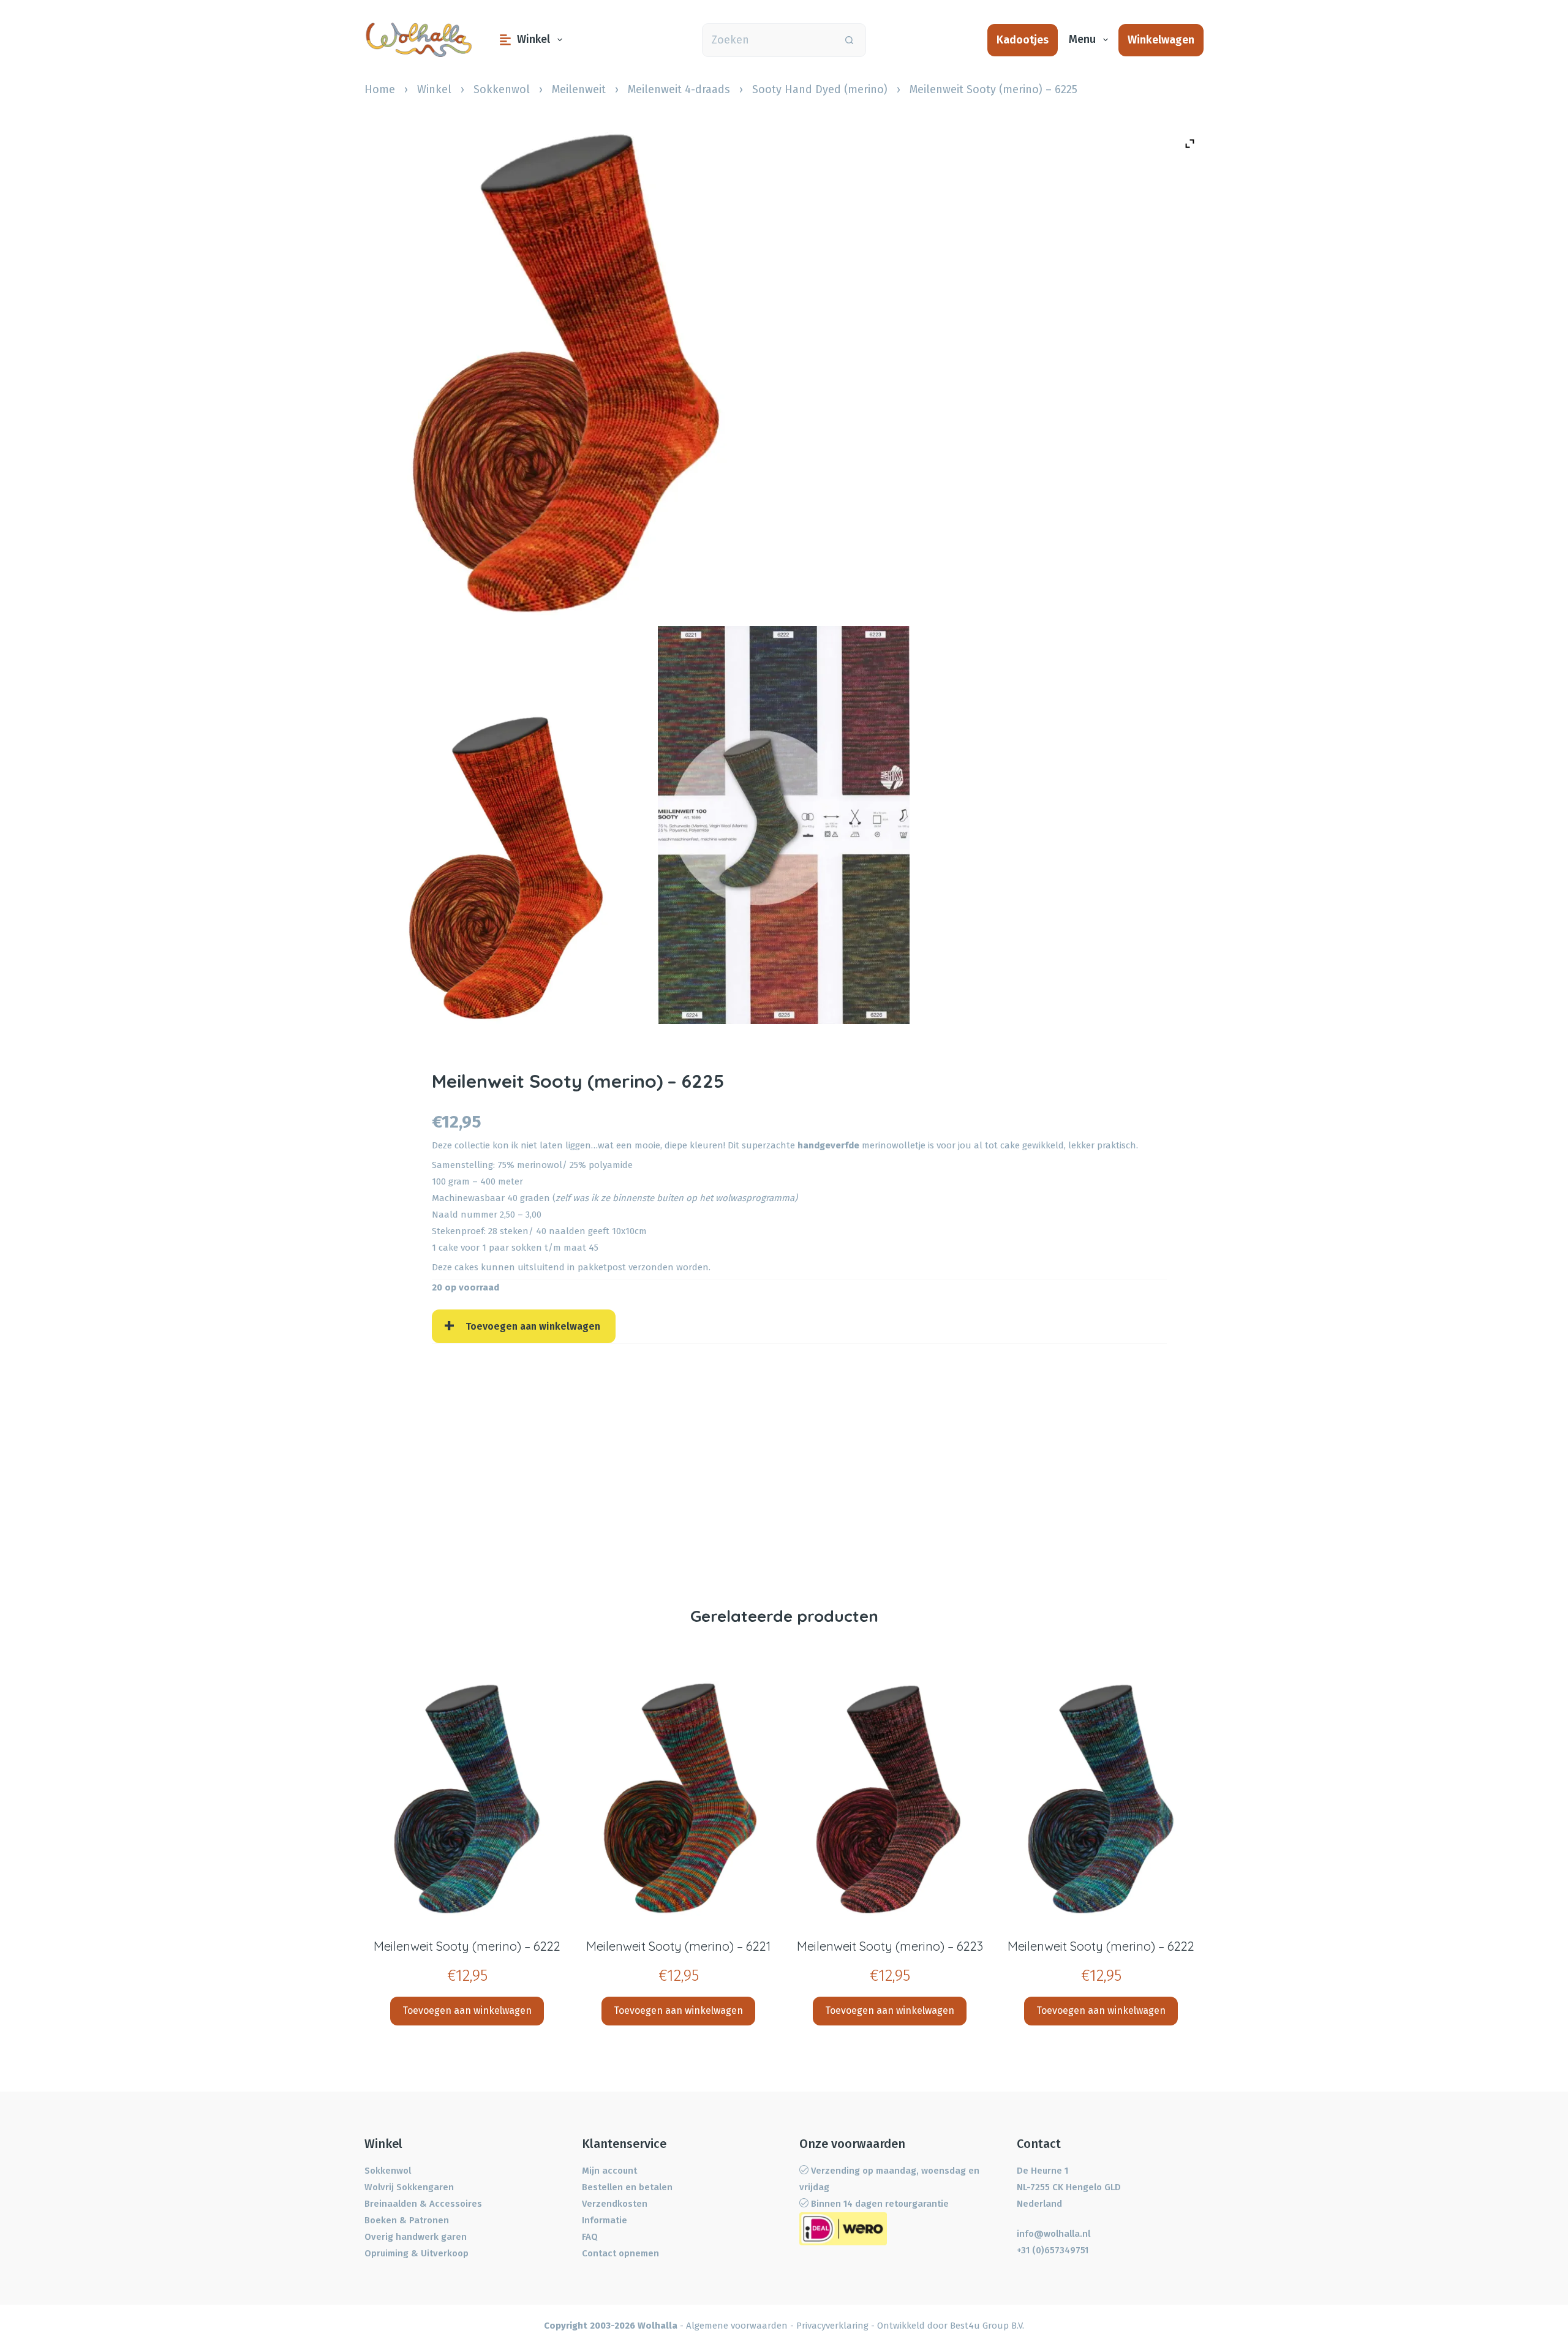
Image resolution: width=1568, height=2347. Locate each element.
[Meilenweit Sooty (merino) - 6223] (890, 1799)
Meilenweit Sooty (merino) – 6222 (467, 1946)
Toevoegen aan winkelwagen (533, 1326)
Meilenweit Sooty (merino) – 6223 (890, 1946)
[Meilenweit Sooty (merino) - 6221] (678, 1799)
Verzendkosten (615, 2204)
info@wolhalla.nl (1053, 2234)
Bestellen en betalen (627, 2187)
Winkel (533, 39)
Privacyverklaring (832, 2326)
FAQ (590, 2237)
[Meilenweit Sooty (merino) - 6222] (467, 1799)
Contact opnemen (620, 2253)
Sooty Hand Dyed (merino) (820, 89)
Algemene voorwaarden (737, 2326)
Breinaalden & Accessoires (423, 2204)
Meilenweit (579, 89)
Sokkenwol (502, 89)
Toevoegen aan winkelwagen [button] (467, 2010)
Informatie (605, 2220)
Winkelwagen (1161, 40)
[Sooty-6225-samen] (504, 869)
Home (380, 89)
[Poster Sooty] (784, 825)
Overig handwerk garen (416, 2237)
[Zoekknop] (849, 40)
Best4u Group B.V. (987, 2326)
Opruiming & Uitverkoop (417, 2253)
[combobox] (768, 40)
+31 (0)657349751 (1053, 2250)
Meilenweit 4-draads (679, 89)
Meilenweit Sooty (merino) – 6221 (678, 1946)
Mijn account (609, 2171)
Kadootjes (1023, 40)
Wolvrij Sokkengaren (409, 2187)
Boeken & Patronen (407, 2220)
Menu (1082, 39)
